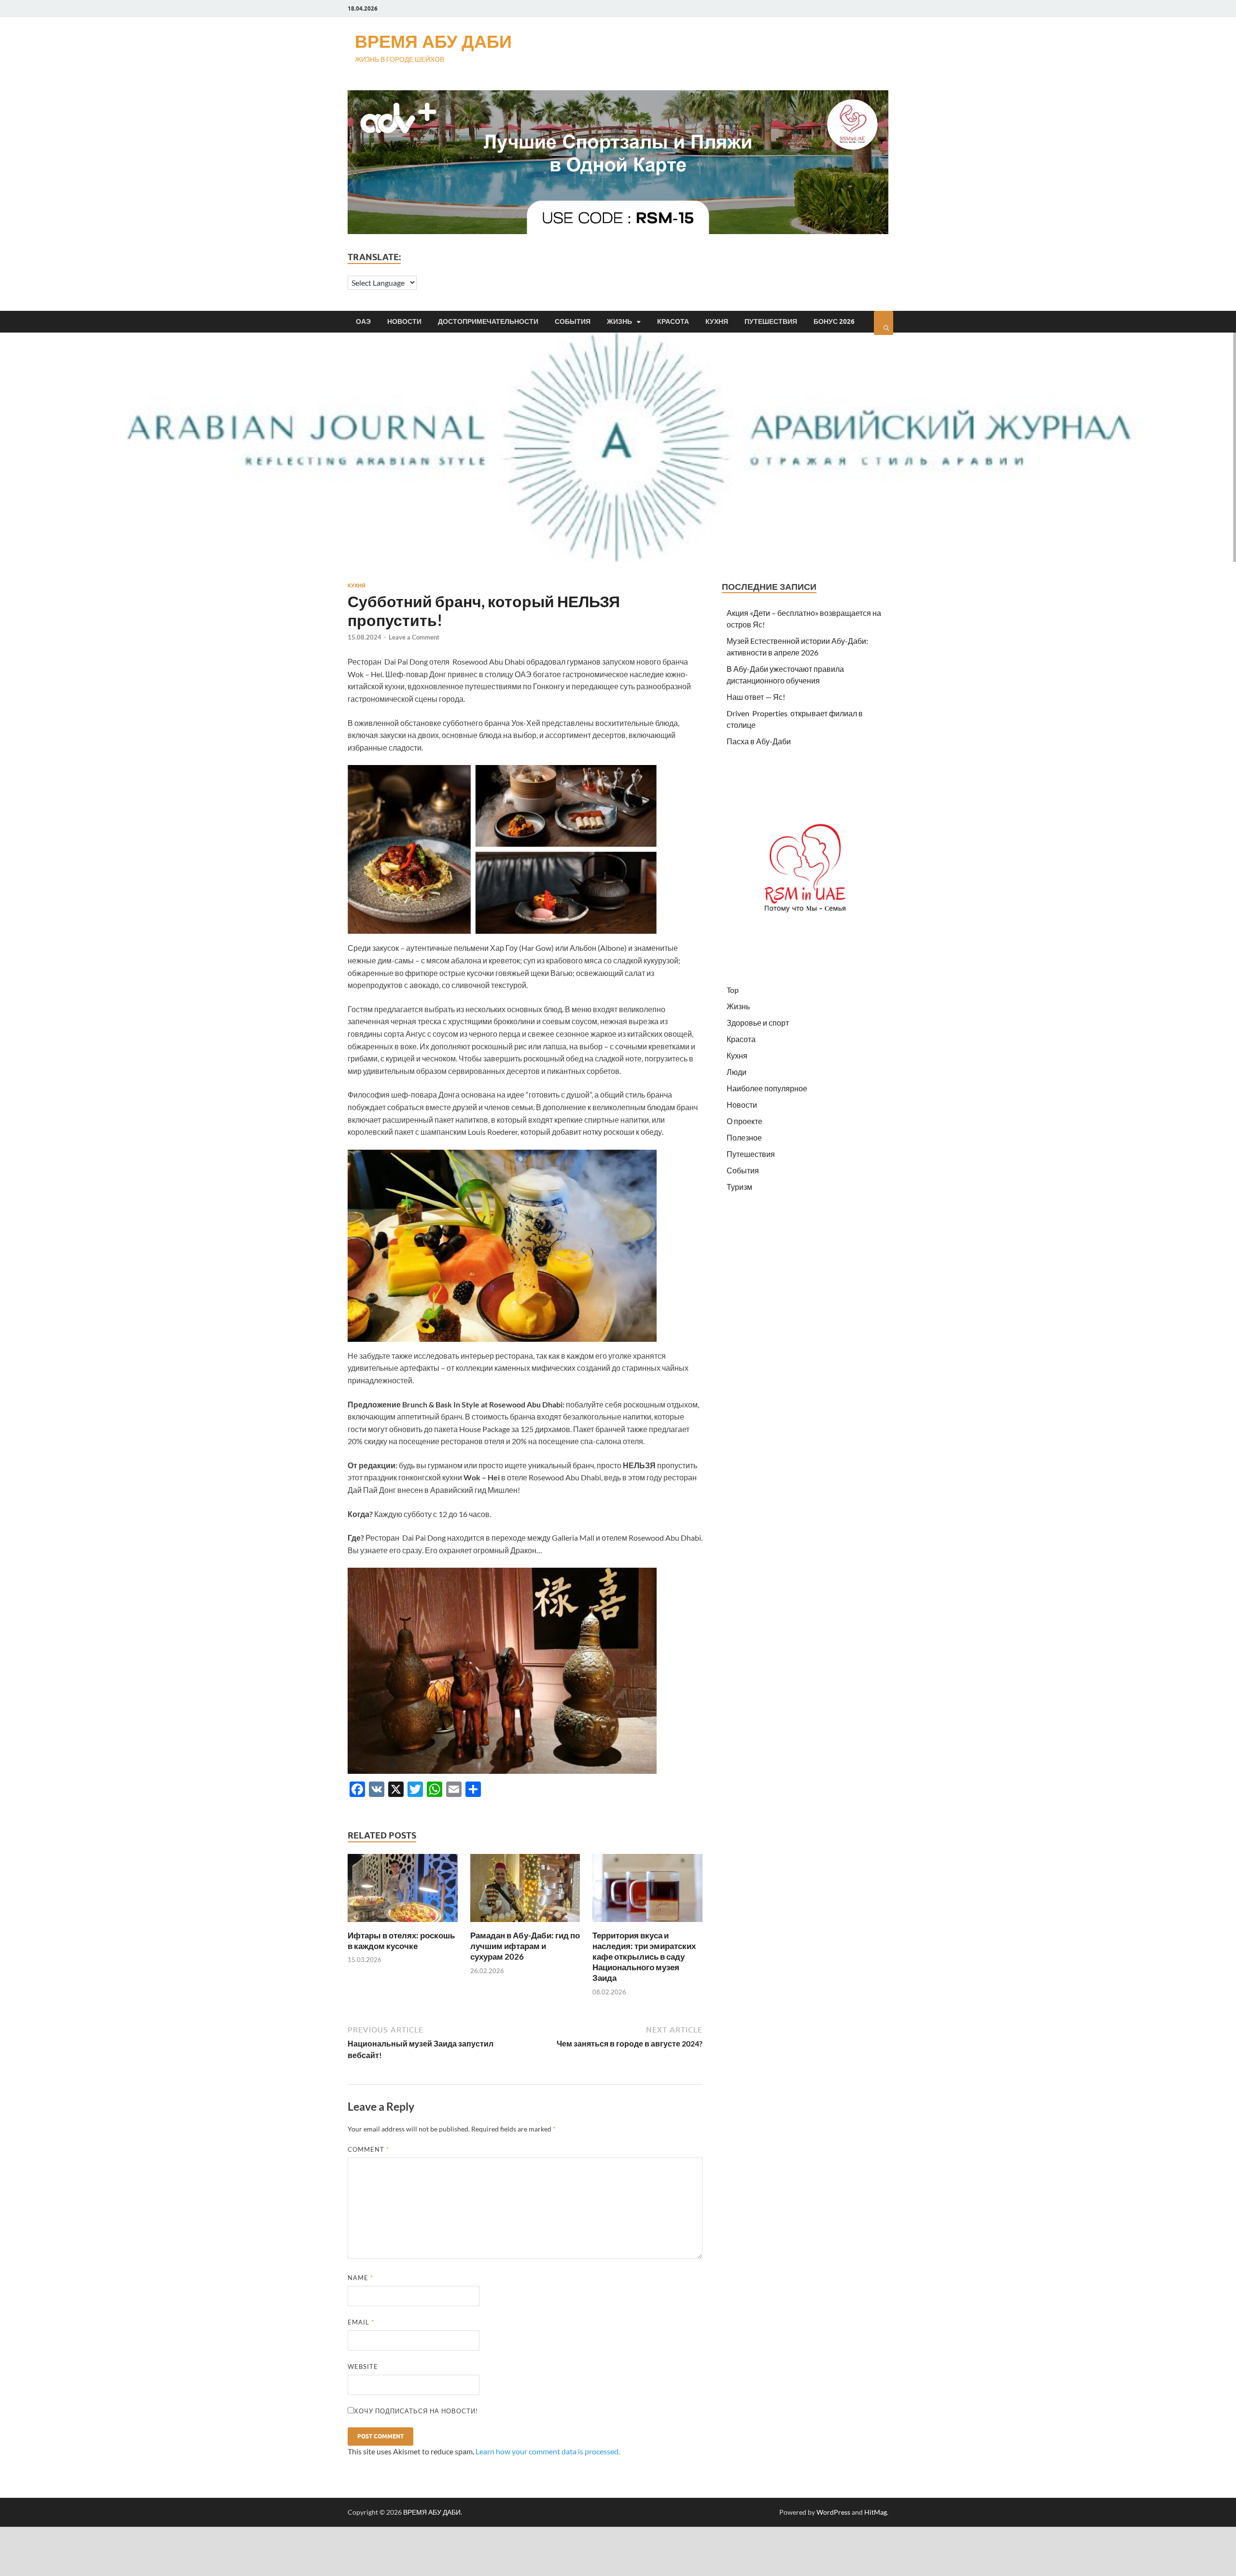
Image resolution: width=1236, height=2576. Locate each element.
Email (361, 2322)
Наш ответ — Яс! (756, 697)
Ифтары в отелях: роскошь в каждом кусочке (401, 1941)
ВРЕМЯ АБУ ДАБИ (433, 41)
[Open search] (884, 323)
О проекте (744, 1121)
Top (733, 990)
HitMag (876, 2512)
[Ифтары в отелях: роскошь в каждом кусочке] (403, 1924)
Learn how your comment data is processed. (548, 2451)
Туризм (739, 1187)
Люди (737, 1072)
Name (360, 2278)
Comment (368, 2149)
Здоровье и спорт (758, 1023)
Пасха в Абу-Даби (759, 741)
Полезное (744, 1137)
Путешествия (771, 321)
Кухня (717, 321)
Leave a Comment (414, 637)
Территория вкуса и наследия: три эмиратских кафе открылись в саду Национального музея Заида (644, 1956)
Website (363, 2367)
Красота (673, 321)
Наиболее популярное (767, 1088)
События (573, 321)
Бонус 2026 (834, 321)
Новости (404, 321)
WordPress (833, 2512)
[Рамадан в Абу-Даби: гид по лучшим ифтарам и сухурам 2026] (525, 1924)
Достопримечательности (488, 321)
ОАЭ (363, 321)
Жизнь (619, 321)
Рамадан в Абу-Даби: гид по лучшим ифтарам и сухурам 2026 (525, 1946)
